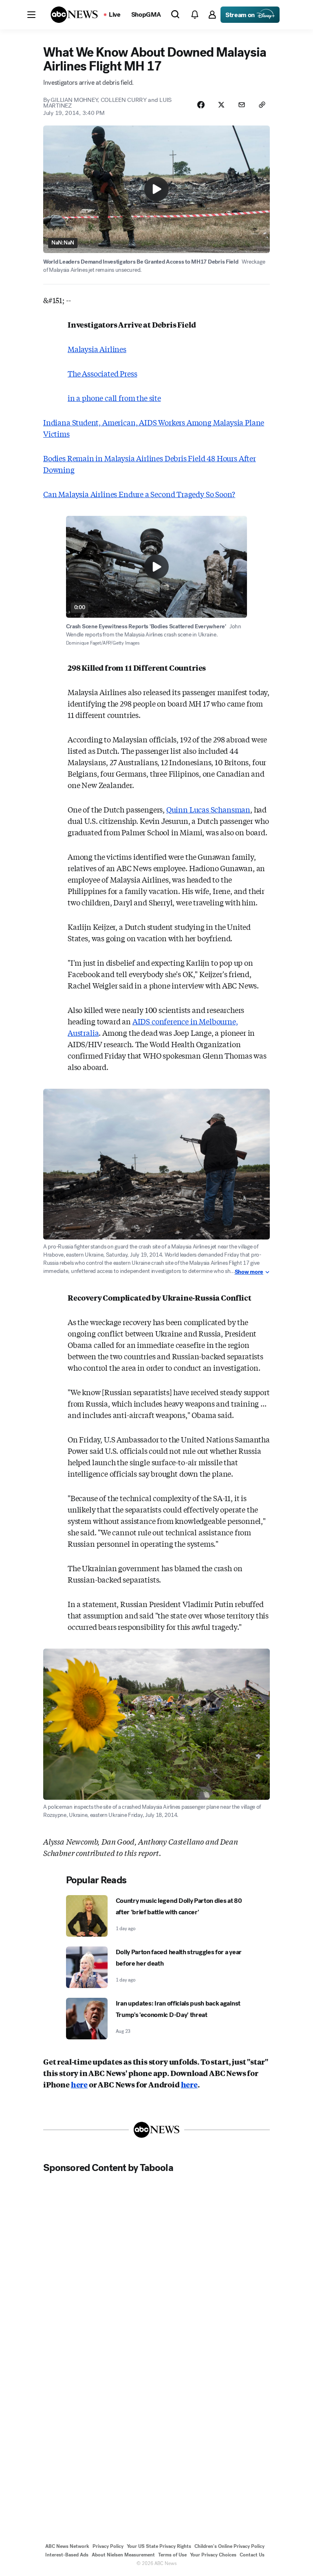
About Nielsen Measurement (123, 2555)
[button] (31, 15)
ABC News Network (67, 2546)
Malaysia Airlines (97, 349)
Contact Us (252, 2555)
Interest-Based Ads (67, 2555)
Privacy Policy (108, 2546)
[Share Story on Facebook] (201, 105)
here (79, 2084)
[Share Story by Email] (242, 105)
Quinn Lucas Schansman (208, 809)
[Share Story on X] (221, 105)
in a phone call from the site (114, 398)
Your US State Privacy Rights (159, 2546)
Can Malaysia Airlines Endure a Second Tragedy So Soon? (139, 494)
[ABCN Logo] (74, 15)
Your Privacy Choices (213, 2555)
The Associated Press (102, 373)
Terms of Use (172, 2555)
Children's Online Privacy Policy (229, 2546)
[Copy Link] (262, 105)
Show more (249, 1272)
